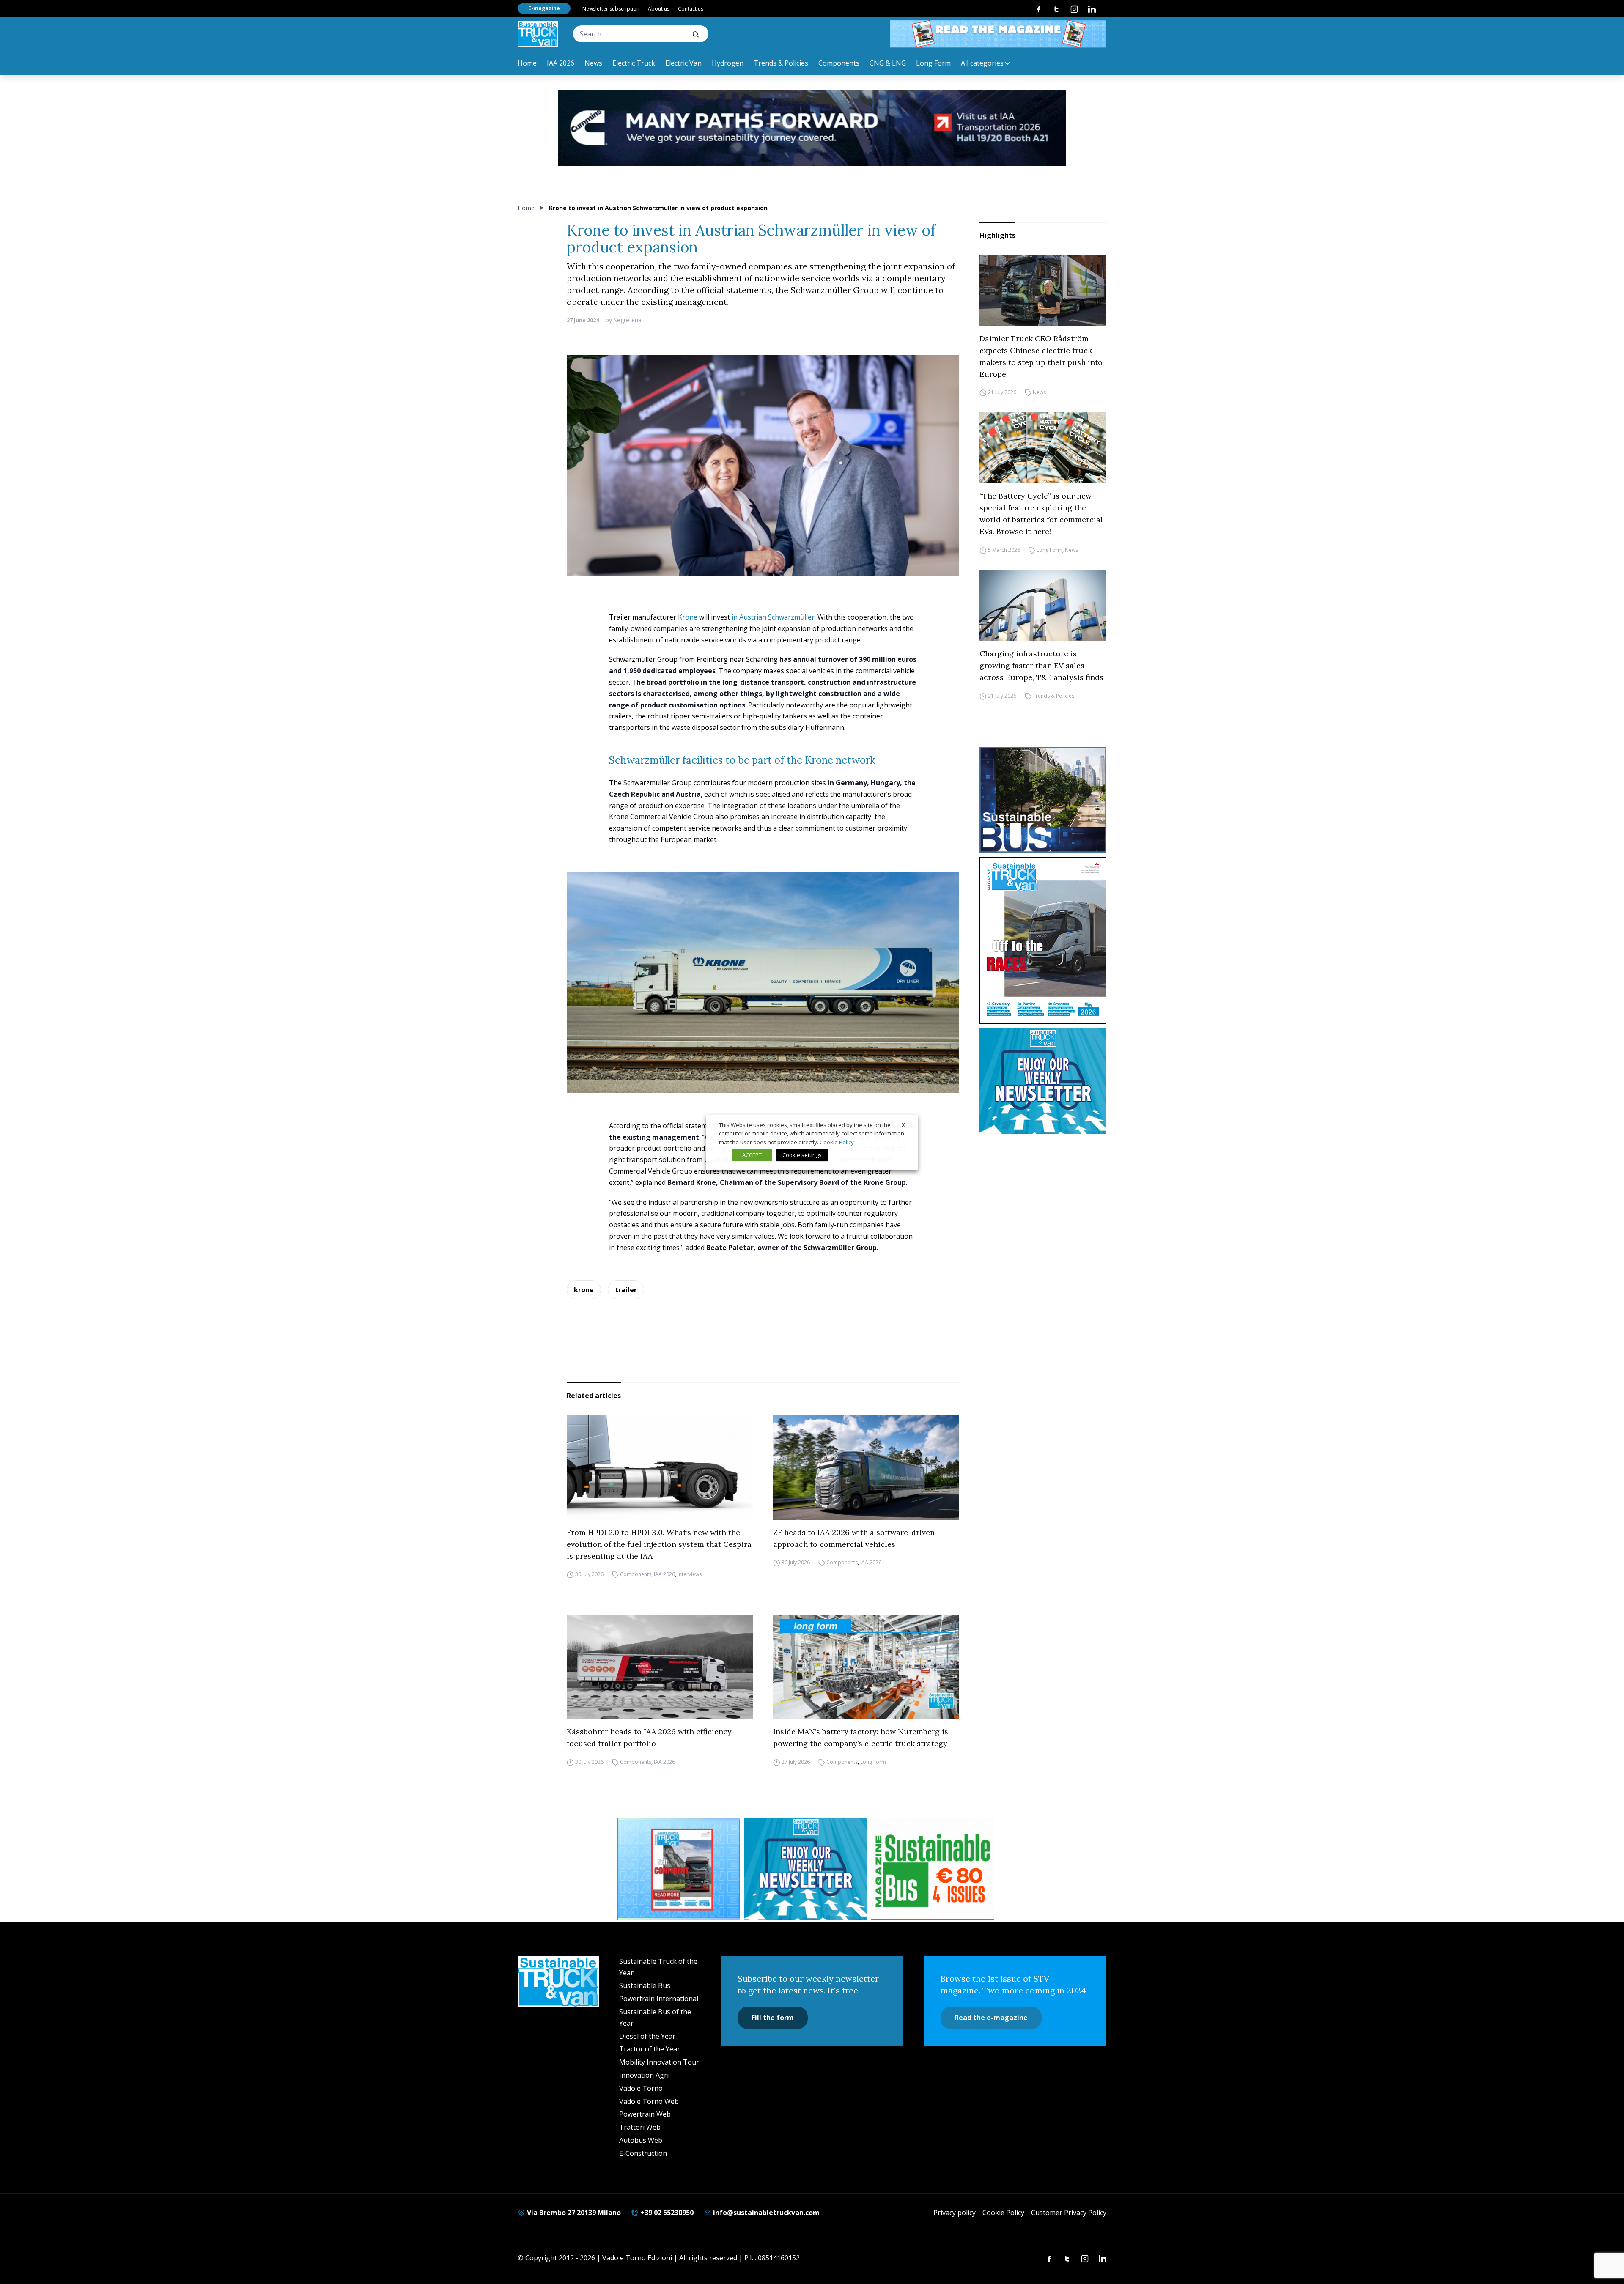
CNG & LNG (888, 63)
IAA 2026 (561, 63)
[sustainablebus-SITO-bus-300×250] (1043, 800)
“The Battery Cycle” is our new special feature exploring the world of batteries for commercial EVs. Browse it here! (1041, 514)
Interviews (690, 1575)
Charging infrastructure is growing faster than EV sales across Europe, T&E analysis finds (1041, 665)
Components (839, 63)
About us (659, 9)
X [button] (903, 1124)
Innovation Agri (644, 2075)
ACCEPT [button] (752, 1155)
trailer (626, 1290)
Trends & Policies (781, 63)
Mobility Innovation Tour (659, 2062)
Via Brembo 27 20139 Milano (573, 2213)
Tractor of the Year (650, 2049)
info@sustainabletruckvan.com (765, 2213)
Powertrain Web (645, 2114)
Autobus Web (641, 2140)
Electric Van (683, 63)
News (593, 63)
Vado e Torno (641, 2088)
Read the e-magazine (991, 2018)
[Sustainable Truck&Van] (538, 34)
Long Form (933, 63)
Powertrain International (659, 1999)
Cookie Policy (1003, 2213)
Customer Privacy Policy (1069, 2213)
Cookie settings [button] (802, 1155)
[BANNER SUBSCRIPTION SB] (933, 1869)
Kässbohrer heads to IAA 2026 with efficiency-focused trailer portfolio (651, 1737)
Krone (688, 617)
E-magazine (544, 8)
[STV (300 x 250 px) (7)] (679, 1869)
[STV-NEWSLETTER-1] (1043, 1081)
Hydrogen (728, 63)
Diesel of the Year (647, 2036)
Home (527, 63)
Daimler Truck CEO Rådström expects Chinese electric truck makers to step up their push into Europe (1041, 356)
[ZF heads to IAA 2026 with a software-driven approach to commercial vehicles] (866, 1467)
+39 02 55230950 (666, 2213)
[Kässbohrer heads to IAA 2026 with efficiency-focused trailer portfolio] (660, 1667)
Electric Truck (634, 63)
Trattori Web (640, 2127)
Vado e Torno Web (649, 2101)
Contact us (691, 9)
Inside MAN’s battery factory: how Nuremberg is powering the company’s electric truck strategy (861, 1737)
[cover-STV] (1043, 940)
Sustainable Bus (645, 1985)
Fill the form (773, 2018)
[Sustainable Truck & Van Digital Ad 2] (812, 128)
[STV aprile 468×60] (998, 34)
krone (584, 1290)
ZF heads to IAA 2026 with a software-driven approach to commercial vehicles (854, 1538)
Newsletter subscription (611, 9)
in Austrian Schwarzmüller (773, 617)
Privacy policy (955, 2213)
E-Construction (643, 2153)
